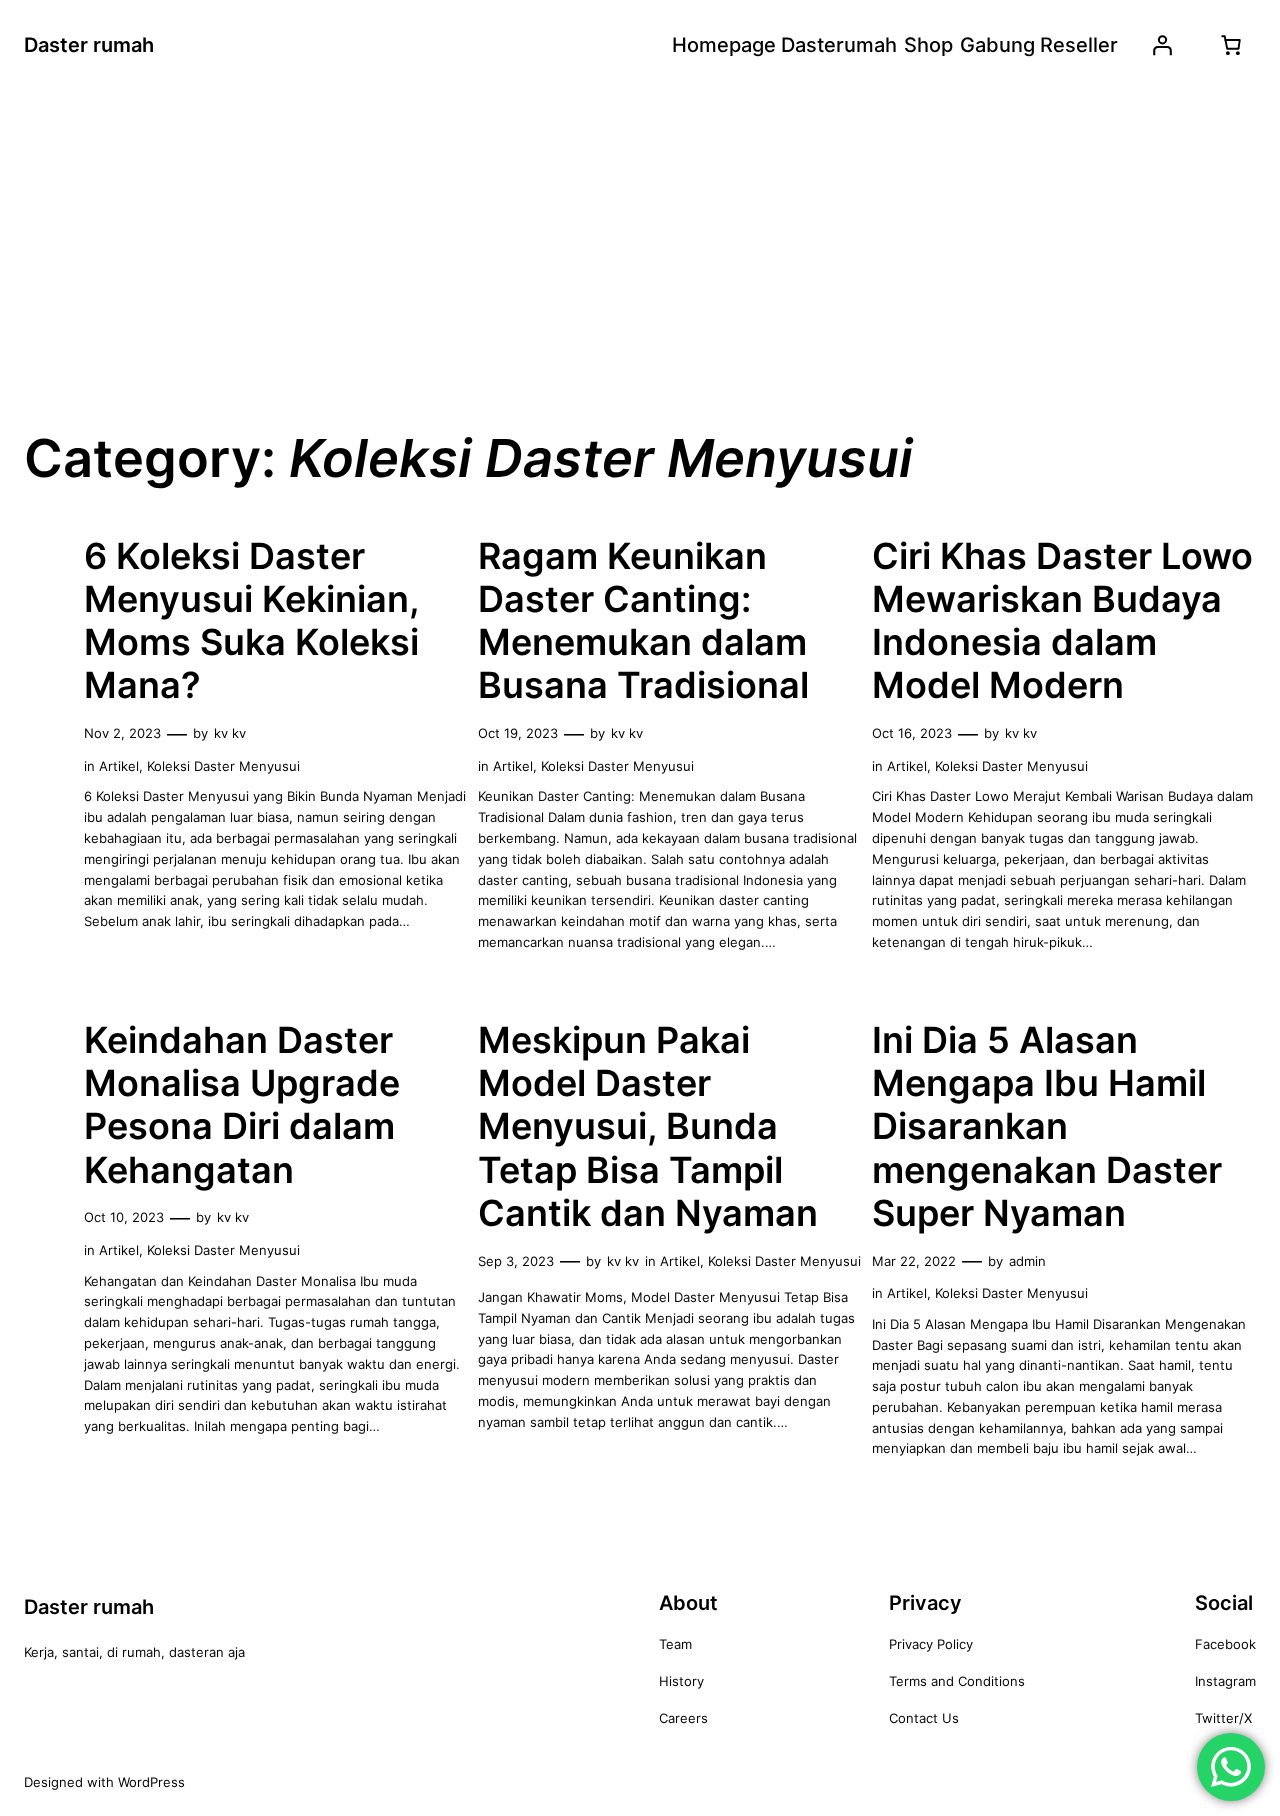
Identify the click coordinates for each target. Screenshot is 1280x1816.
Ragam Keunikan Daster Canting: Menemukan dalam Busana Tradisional (643, 621)
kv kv (230, 733)
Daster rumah (89, 45)
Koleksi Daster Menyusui (223, 766)
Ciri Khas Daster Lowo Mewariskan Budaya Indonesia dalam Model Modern (1062, 621)
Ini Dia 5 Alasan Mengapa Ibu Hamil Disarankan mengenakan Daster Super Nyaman (1047, 1127)
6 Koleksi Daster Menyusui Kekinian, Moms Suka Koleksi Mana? (251, 621)
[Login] (1162, 45)
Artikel (119, 766)
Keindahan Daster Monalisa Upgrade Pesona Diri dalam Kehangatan (242, 1105)
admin (1027, 1261)
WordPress (151, 1782)
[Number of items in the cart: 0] (1231, 45)
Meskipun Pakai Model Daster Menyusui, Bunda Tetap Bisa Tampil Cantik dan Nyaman (648, 1127)
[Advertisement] (640, 249)
